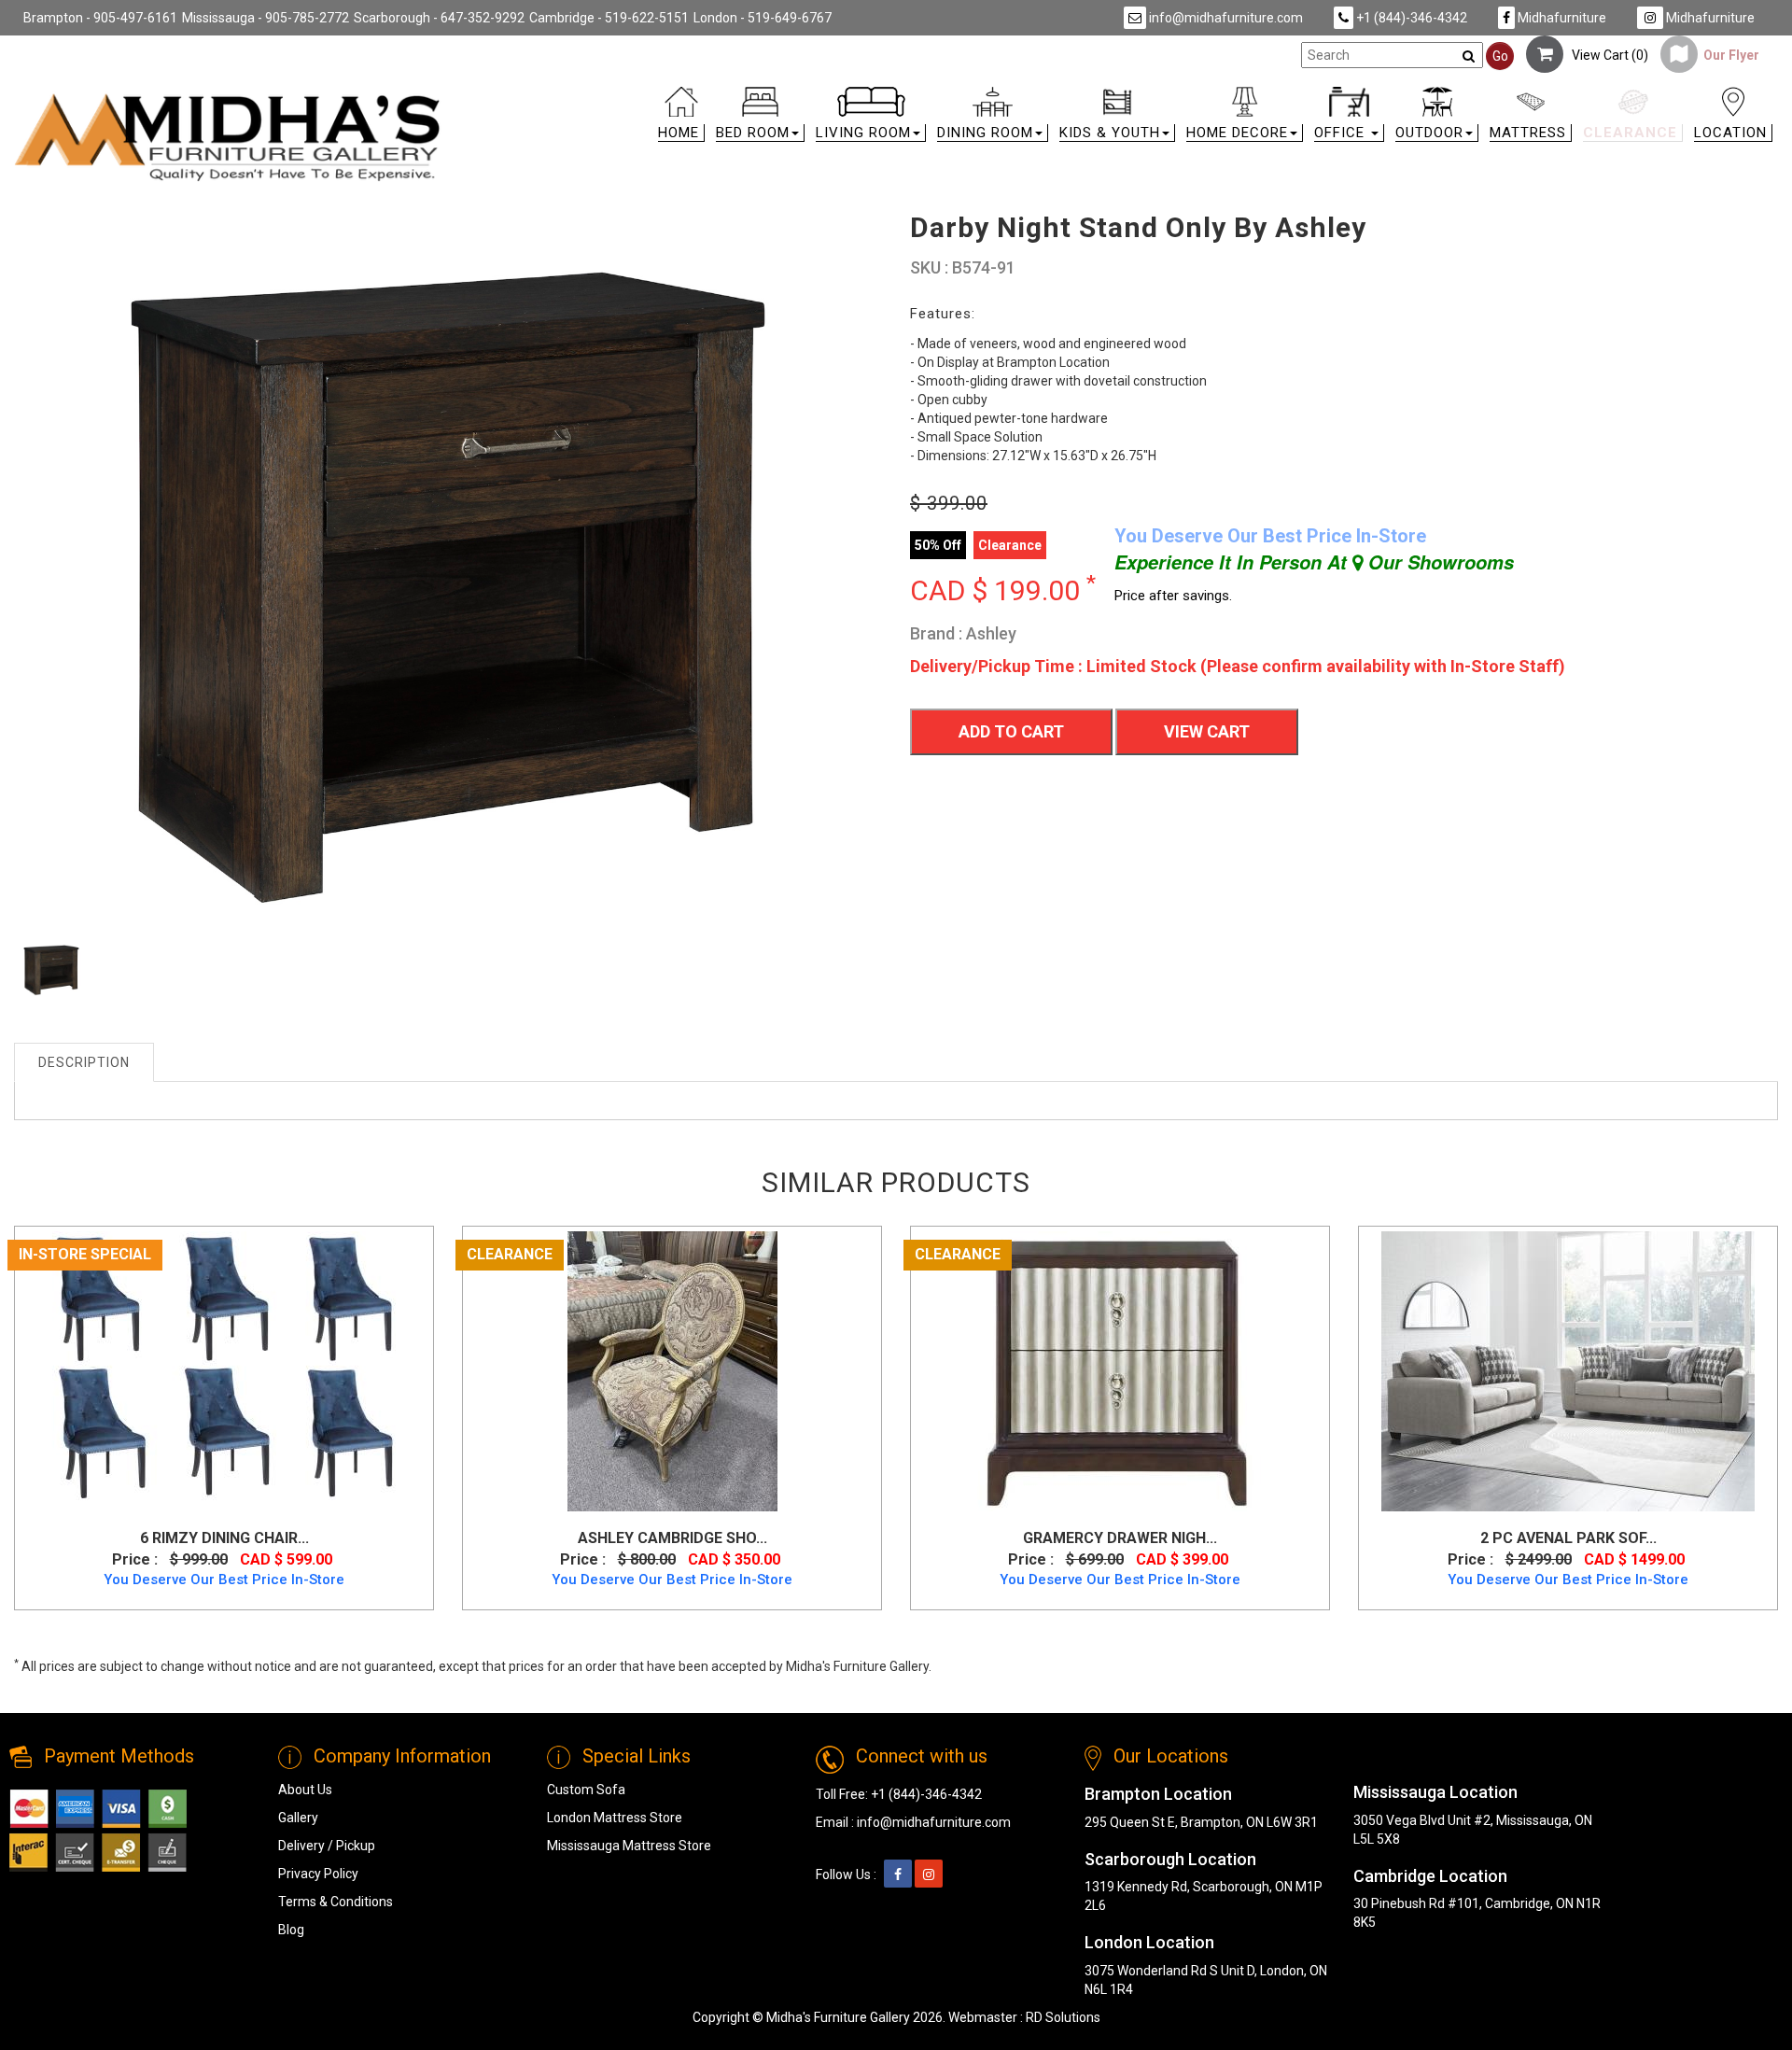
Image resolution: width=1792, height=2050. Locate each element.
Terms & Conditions (336, 1902)
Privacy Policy (318, 1874)
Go (1500, 56)
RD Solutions (1063, 2017)
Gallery (298, 1818)
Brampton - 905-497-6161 (100, 18)
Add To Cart (1011, 731)
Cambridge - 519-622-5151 (609, 18)
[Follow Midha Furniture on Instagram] (929, 1874)
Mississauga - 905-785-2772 (266, 18)
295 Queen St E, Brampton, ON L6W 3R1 (1201, 1822)
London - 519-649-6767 (763, 18)
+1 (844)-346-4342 (1410, 18)
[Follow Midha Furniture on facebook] (898, 1874)
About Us (305, 1790)
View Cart (1207, 731)
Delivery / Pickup (327, 1846)
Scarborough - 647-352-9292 (439, 18)
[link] (1117, 95)
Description (84, 1062)
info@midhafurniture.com (1225, 18)
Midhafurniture (1561, 18)
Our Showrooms (1438, 562)
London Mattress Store (615, 1818)
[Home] (228, 137)
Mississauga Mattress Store (629, 1846)
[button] (760, 118)
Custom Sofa (586, 1790)
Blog (291, 1930)
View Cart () (1606, 55)
